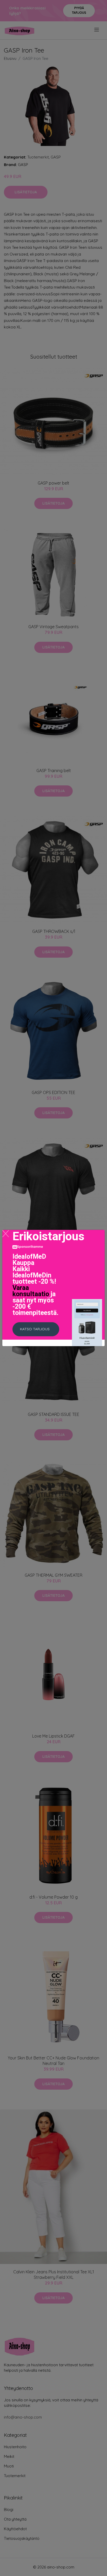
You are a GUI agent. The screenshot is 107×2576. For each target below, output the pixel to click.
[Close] (6, 1234)
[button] (36, 1329)
